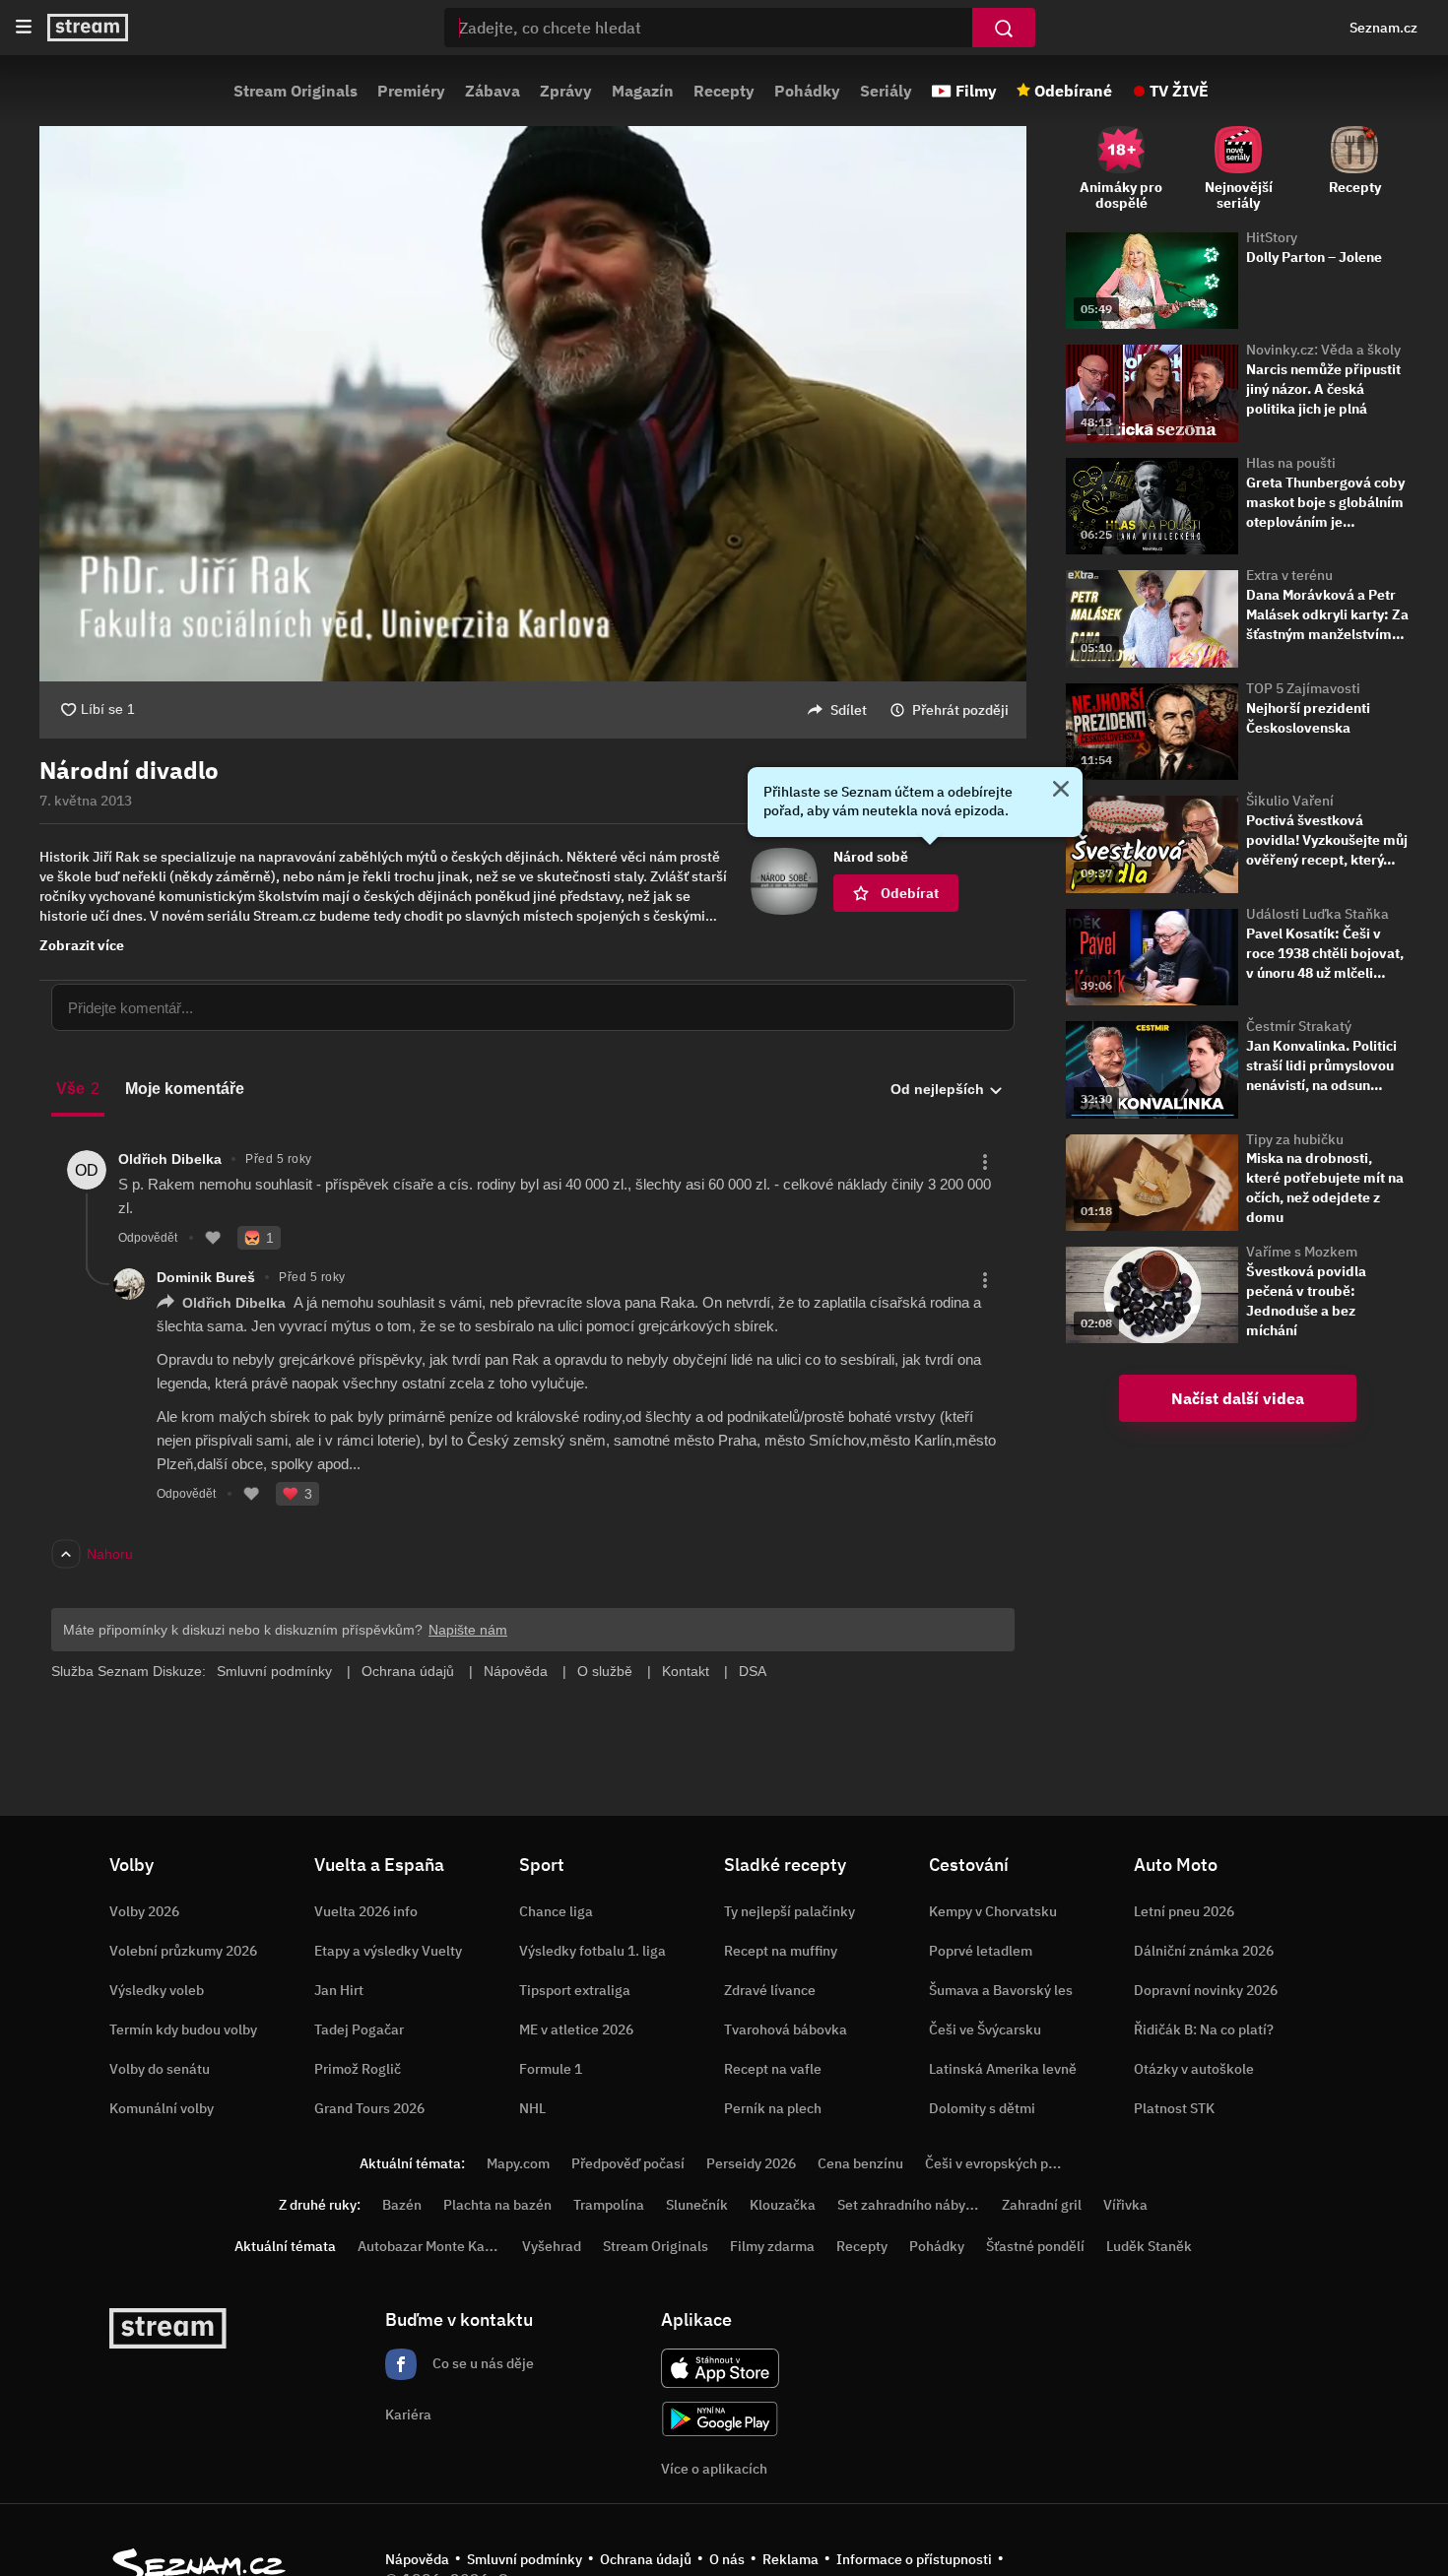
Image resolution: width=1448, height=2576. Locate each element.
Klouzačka (783, 2205)
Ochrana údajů (646, 2559)
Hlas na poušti (1291, 463)
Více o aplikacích (714, 2469)
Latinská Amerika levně (1003, 2069)
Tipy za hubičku (1295, 1139)
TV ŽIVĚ (1179, 91)
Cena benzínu (860, 2163)
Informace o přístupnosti (914, 2559)
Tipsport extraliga (575, 1990)
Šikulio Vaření (1290, 801)
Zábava (493, 91)
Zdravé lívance (770, 1990)
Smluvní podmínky (525, 2559)
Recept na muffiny (781, 1951)
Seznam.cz (1383, 28)
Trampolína (609, 2205)
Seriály (886, 91)
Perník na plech (773, 2108)
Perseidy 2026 (751, 2163)
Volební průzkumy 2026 (183, 1951)
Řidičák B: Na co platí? (1204, 2029)
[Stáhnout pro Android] (720, 2419)
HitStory (1272, 237)
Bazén (402, 2205)
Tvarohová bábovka (786, 2029)
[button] (533, 404)
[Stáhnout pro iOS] (720, 2368)
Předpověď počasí (628, 2163)
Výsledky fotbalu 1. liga (592, 1951)
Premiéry (411, 91)
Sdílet (849, 710)
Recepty (724, 91)
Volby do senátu (160, 2069)
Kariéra (408, 2415)
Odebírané (1073, 91)
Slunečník (697, 2205)
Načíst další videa (1238, 1398)
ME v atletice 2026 (576, 2029)
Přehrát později (960, 710)
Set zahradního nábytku (912, 2205)
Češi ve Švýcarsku (985, 2029)
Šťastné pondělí (1035, 2246)
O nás (727, 2559)
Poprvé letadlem (981, 1951)
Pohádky (807, 91)
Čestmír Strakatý (1299, 1026)
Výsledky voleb (157, 1990)
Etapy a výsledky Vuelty (388, 1951)
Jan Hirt (339, 1990)
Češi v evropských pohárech (1012, 2163)
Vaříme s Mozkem (1302, 1252)
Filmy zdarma (772, 2246)
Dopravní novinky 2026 (1206, 1990)
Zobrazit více (82, 945)
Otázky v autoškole (1194, 2069)
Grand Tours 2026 (369, 2108)
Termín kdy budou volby (183, 2029)
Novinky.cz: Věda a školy (1323, 350)
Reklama (790, 2559)
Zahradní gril (1042, 2205)
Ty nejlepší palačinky (790, 1911)
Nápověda (417, 2559)
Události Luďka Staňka (1317, 914)
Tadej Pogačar (359, 2029)
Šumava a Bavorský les (1001, 1990)
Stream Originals (296, 91)
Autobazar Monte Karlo (429, 2246)
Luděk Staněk (1149, 2246)
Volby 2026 (144, 1911)
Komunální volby (162, 2108)
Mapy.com (518, 2163)
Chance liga (556, 1911)
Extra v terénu (1289, 575)
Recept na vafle (773, 2069)
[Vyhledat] (1004, 28)
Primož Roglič (358, 2069)
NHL (532, 2108)
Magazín (643, 91)
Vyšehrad (552, 2246)
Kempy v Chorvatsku (993, 1911)
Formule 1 (551, 2069)
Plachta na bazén (497, 2205)
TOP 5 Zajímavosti (1303, 688)
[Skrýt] (1061, 791)
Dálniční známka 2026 (1204, 1951)
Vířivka (1125, 2205)
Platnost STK (1174, 2108)
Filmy (976, 91)
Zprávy (566, 91)
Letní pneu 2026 (1184, 1911)
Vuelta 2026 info (366, 1911)
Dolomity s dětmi (982, 2108)
